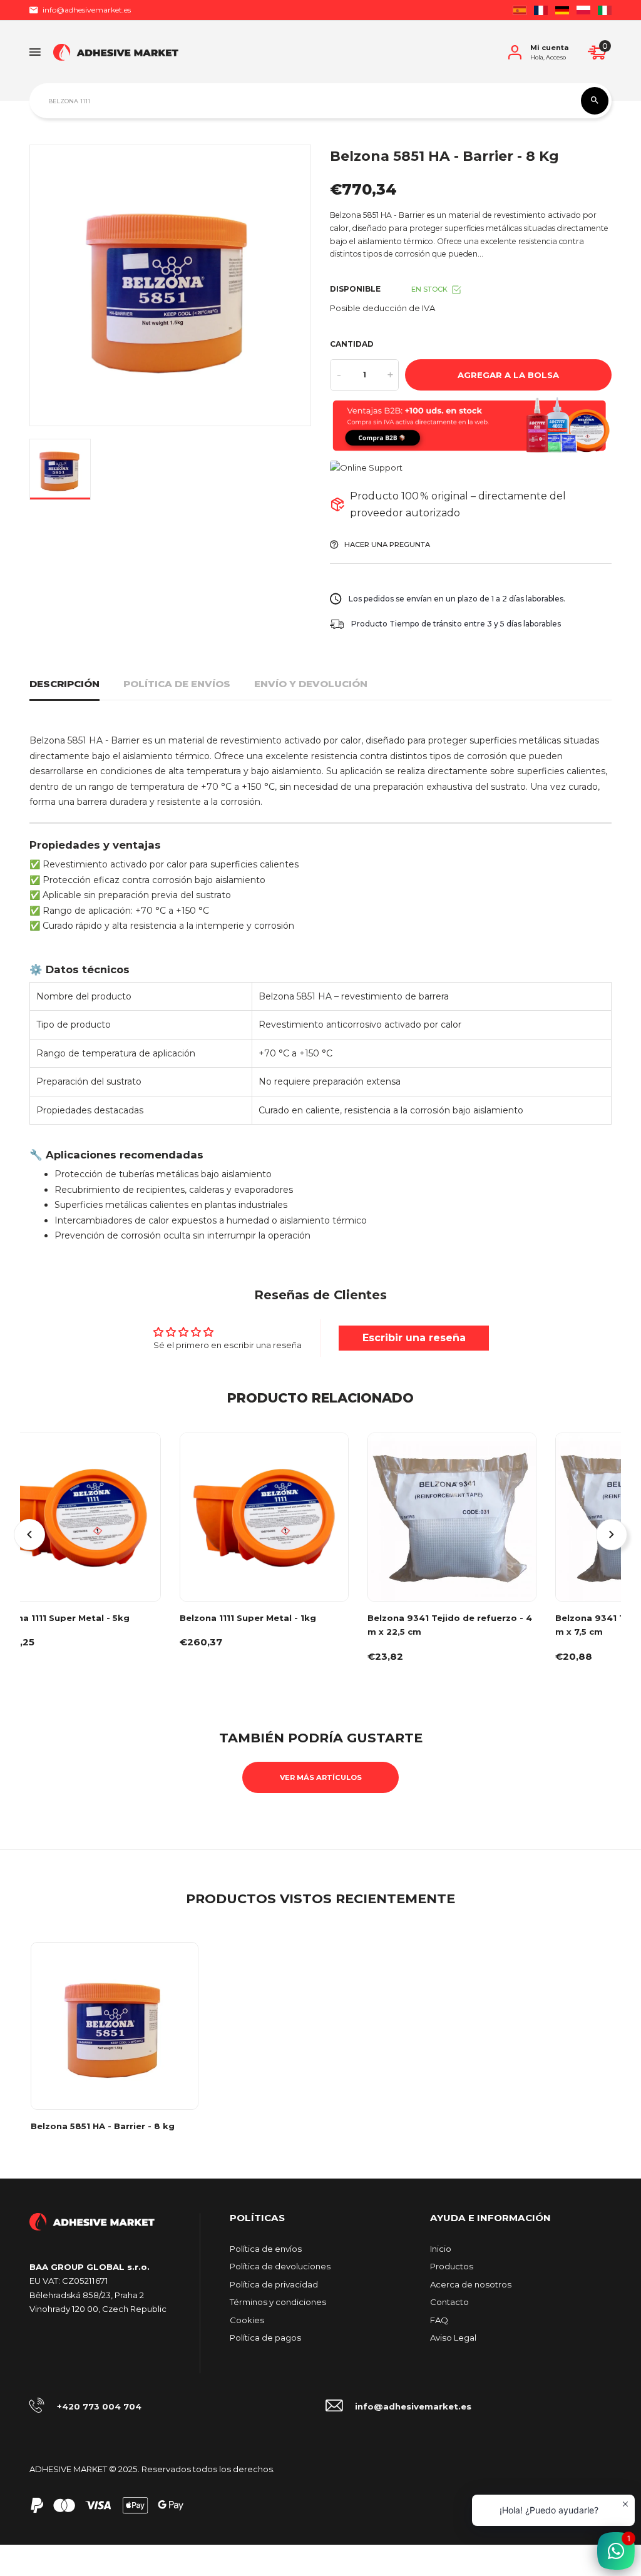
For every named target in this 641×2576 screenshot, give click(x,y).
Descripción (64, 684)
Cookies (247, 2320)
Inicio (441, 2249)
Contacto (449, 2302)
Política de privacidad (274, 2284)
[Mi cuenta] (515, 52)
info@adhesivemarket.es (87, 10)
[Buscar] (595, 101)
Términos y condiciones (278, 2302)
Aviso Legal (453, 2338)
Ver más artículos (321, 1777)
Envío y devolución (311, 684)
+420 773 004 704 (99, 2406)
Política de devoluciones (280, 2266)
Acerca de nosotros (471, 2284)
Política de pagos (265, 2338)
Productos (452, 2266)
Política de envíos (177, 684)
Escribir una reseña (414, 1338)
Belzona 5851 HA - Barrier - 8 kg (103, 2126)
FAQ (439, 2320)
